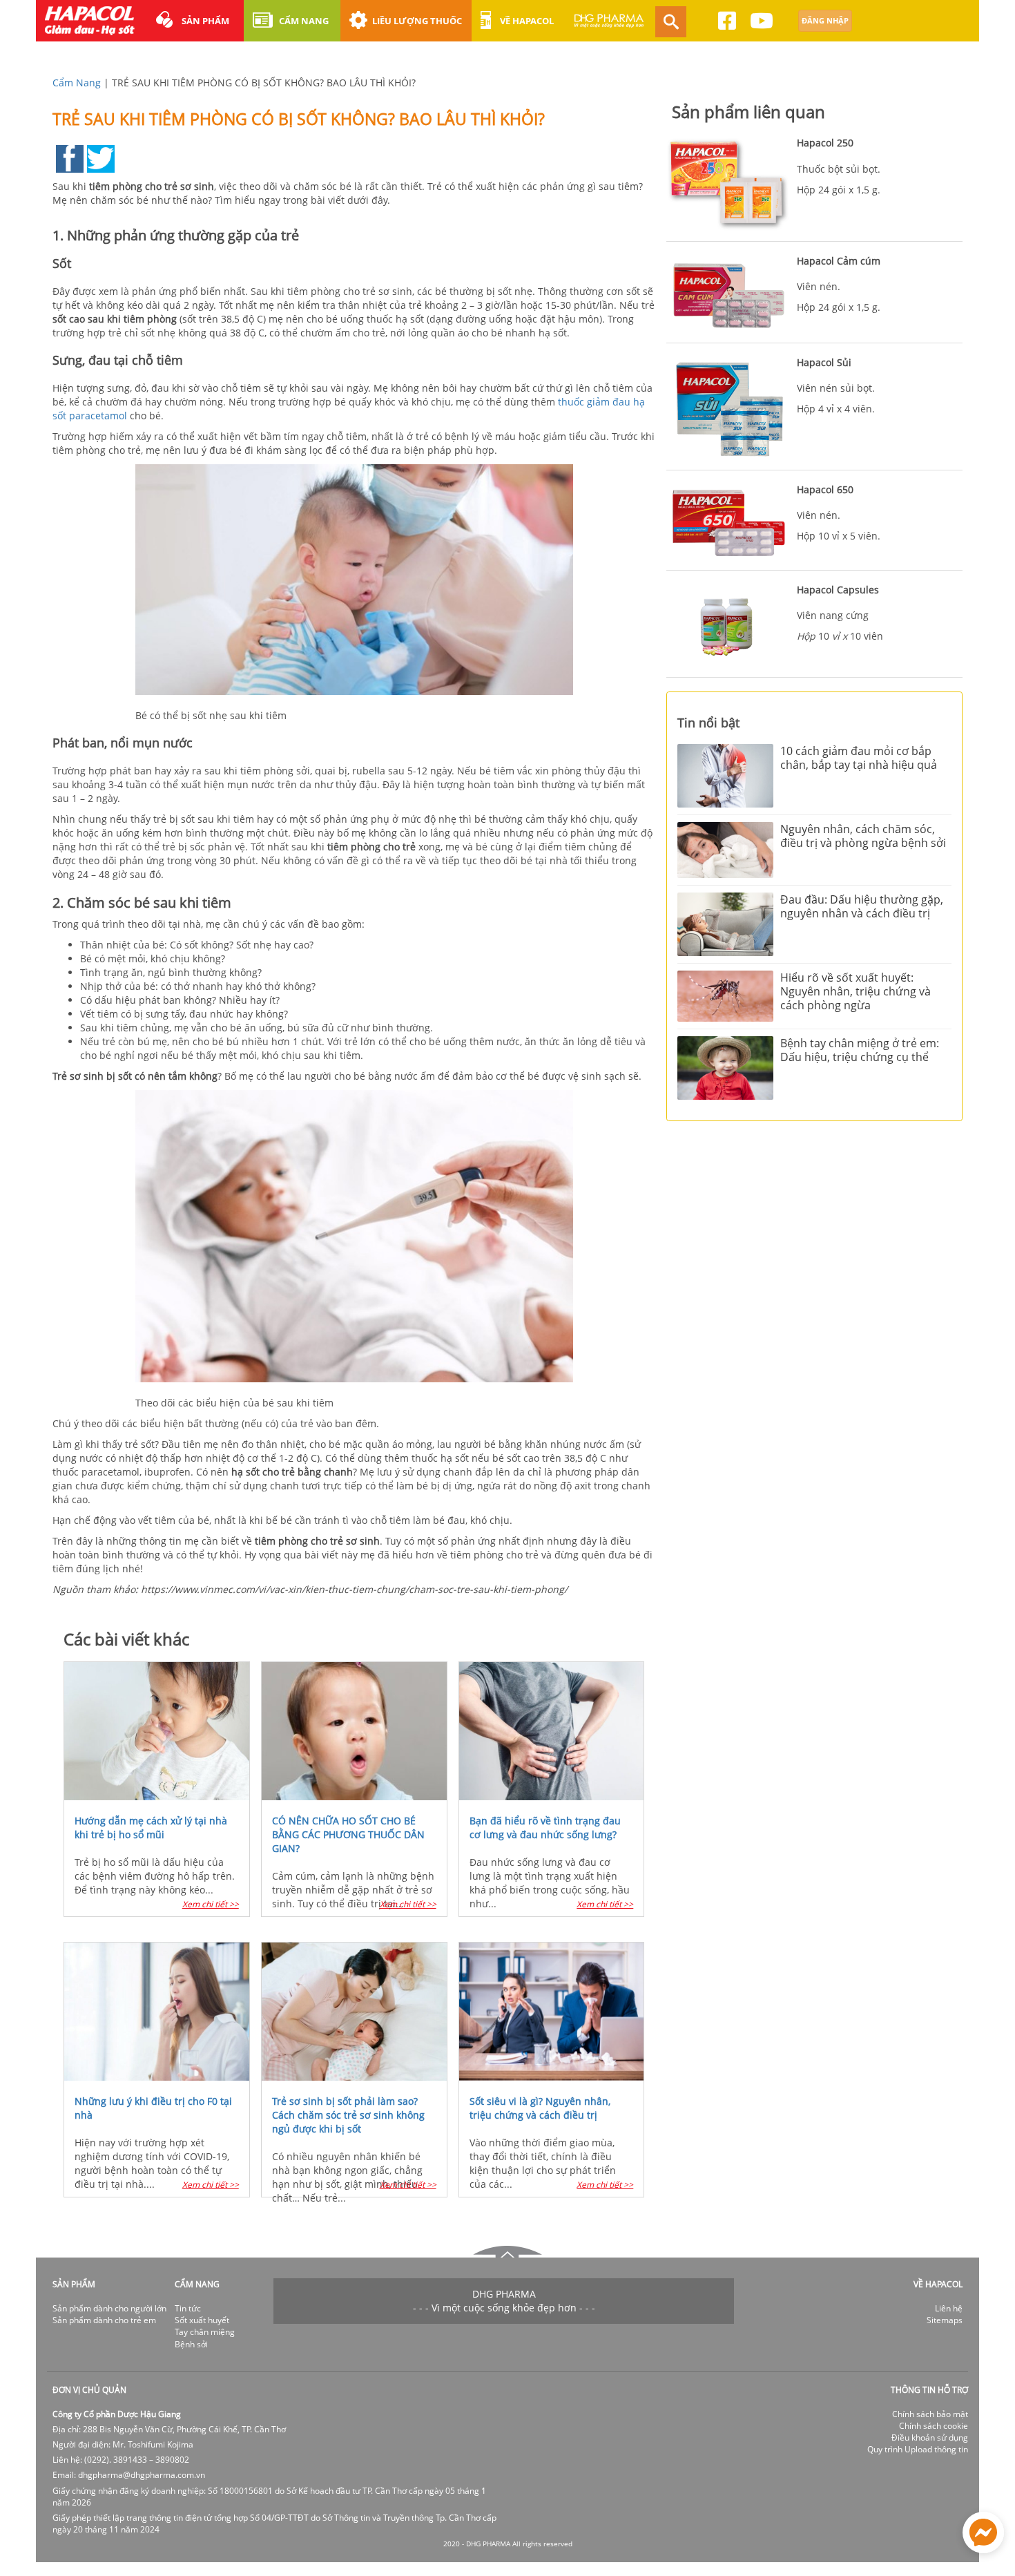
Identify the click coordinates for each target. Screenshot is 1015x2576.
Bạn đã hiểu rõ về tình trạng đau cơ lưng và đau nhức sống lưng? (545, 1828)
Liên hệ (949, 2308)
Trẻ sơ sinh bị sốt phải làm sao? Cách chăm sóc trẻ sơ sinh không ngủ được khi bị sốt (348, 2115)
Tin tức (188, 2308)
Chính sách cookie (934, 2426)
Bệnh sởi (191, 2344)
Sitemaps (945, 2320)
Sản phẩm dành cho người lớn (109, 2308)
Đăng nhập (825, 20)
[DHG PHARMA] (609, 27)
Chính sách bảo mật (930, 2414)
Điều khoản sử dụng (930, 2437)
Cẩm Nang (77, 83)
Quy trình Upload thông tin (918, 2449)
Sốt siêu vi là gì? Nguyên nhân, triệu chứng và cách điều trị (540, 2108)
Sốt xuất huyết (202, 2320)
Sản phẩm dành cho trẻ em (104, 2320)
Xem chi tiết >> (211, 1904)
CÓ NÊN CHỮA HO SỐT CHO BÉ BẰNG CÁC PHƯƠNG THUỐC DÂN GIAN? (348, 1834)
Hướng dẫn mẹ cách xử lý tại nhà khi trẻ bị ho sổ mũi (151, 1828)
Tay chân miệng (205, 2332)
